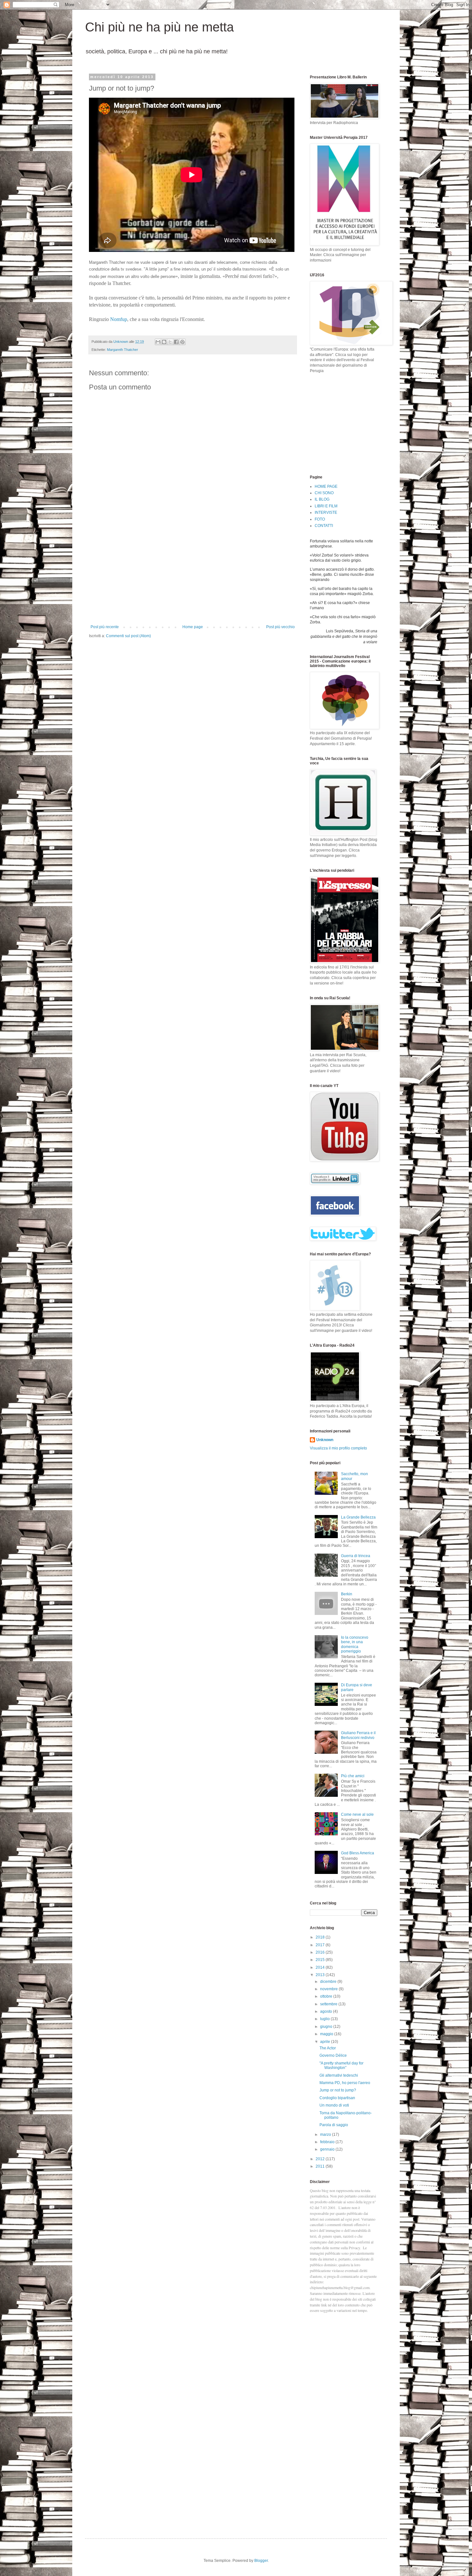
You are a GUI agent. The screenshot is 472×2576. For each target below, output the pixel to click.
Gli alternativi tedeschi (339, 2075)
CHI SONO (324, 493)
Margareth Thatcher (122, 350)
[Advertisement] (193, 576)
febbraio (328, 2142)
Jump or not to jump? (338, 2090)
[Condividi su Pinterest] (182, 342)
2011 (321, 2166)
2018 (321, 1937)
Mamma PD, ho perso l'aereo (345, 2083)
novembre (329, 1989)
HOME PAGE (326, 486)
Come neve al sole (357, 1814)
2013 (321, 1975)
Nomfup (119, 319)
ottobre (327, 1996)
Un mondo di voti (334, 2105)
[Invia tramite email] (158, 342)
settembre (329, 2004)
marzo (326, 2135)
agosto (327, 2011)
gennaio (328, 2149)
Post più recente (105, 627)
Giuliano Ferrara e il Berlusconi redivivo (358, 1735)
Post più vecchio (280, 627)
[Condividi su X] (170, 342)
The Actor (328, 2048)
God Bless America (358, 1853)
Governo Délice (333, 2055)
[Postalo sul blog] (164, 342)
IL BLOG (322, 499)
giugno (327, 2027)
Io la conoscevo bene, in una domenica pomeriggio (355, 1644)
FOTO (320, 519)
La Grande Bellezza (358, 1517)
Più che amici (353, 1776)
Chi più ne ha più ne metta (159, 27)
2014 (321, 1967)
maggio (327, 2034)
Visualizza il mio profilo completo (338, 1448)
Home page (193, 627)
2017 (321, 1945)
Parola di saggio (334, 2125)
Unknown (325, 1440)
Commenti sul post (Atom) (128, 636)
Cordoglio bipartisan (337, 2098)
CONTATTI (324, 526)
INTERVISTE (326, 513)
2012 (321, 2159)
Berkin (347, 1594)
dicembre (329, 1982)
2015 (321, 1960)
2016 (321, 1952)
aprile (326, 2042)
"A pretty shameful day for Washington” (341, 2065)
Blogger (261, 2561)
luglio (325, 2019)
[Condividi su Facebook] (176, 342)
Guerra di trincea (356, 1556)
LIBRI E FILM (326, 506)
